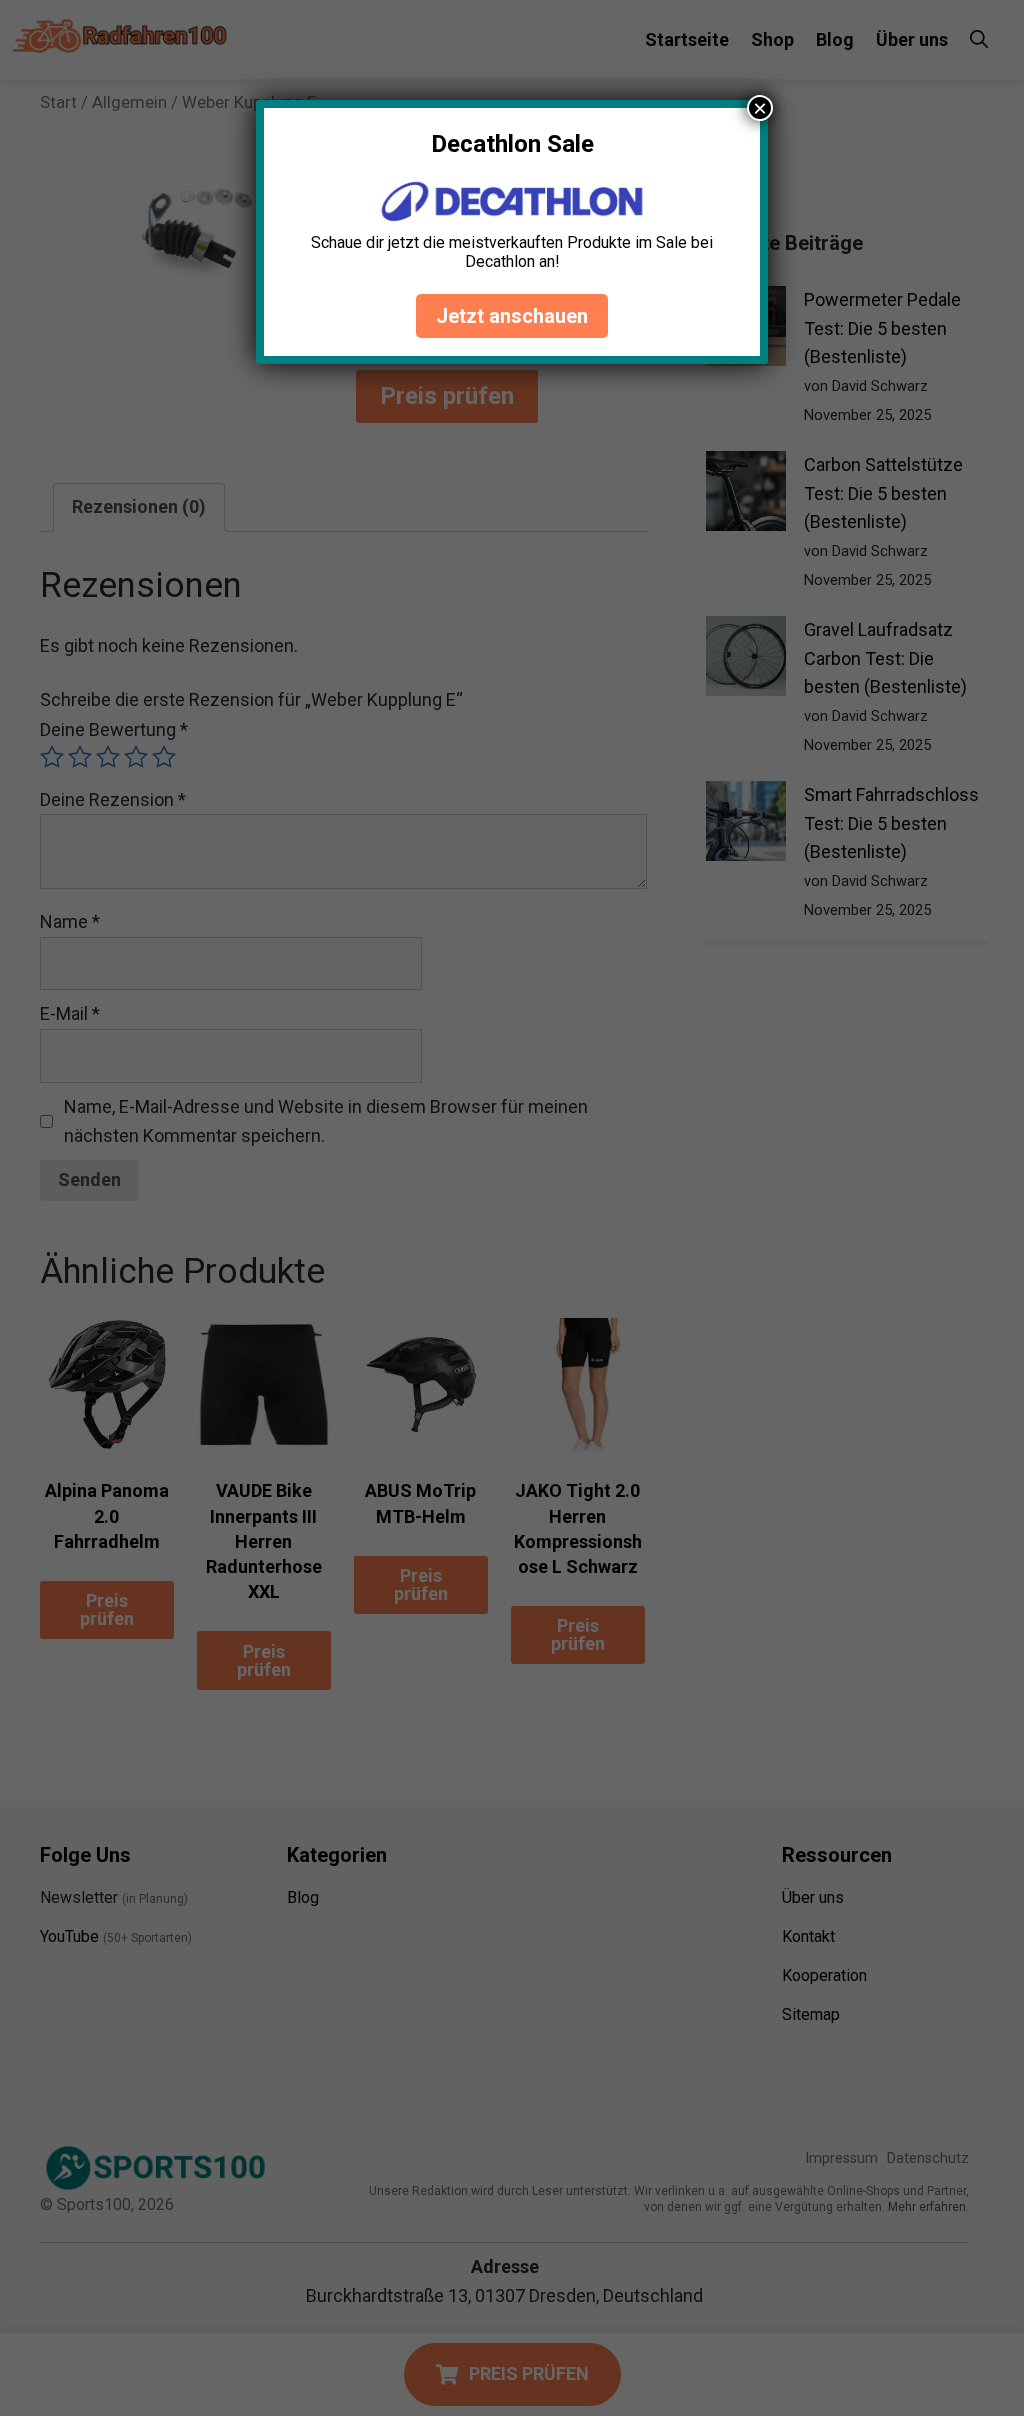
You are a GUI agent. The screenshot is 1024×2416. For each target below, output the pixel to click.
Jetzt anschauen (512, 316)
